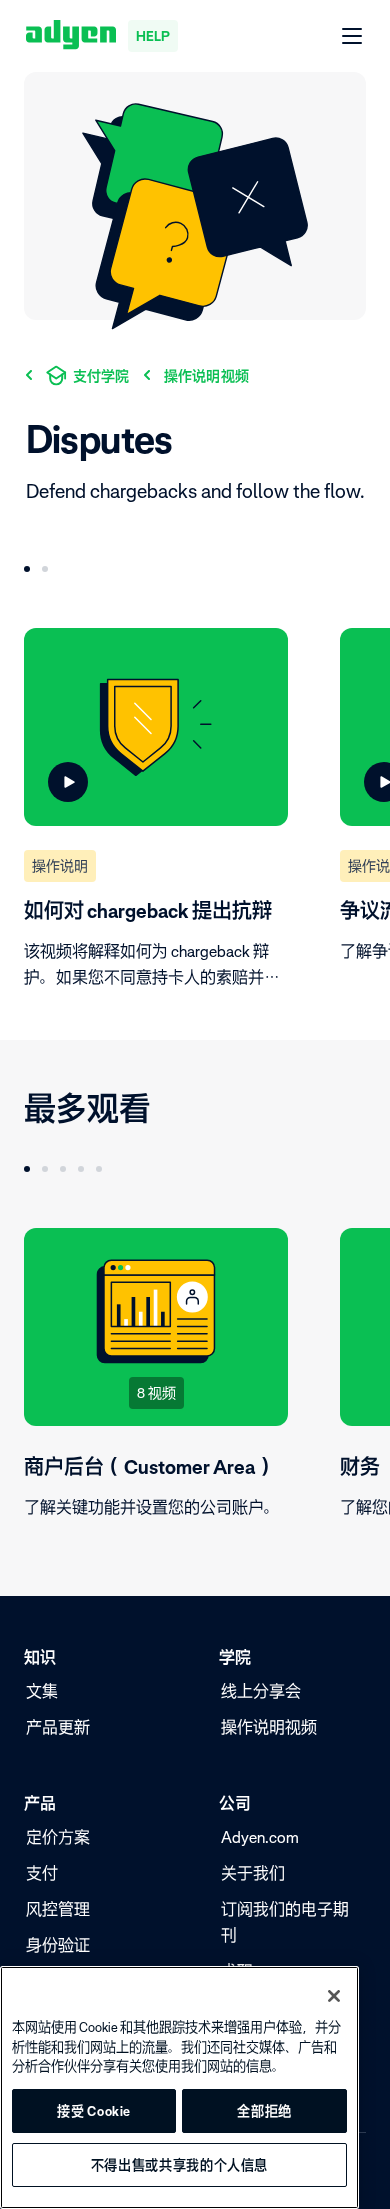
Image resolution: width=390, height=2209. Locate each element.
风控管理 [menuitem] (58, 1909)
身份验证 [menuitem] (58, 1945)
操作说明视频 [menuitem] (269, 1727)
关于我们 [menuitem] (253, 1873)
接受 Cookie (94, 2111)
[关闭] (334, 1996)
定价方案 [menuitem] (58, 1837)
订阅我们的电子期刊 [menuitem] (285, 1922)
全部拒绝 (264, 2111)
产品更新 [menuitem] (58, 1727)
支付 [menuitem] (42, 1873)
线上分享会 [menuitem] (261, 1691)
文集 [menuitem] (42, 1691)
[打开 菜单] (353, 37)
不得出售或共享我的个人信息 (180, 2165)
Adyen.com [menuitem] (260, 1837)
